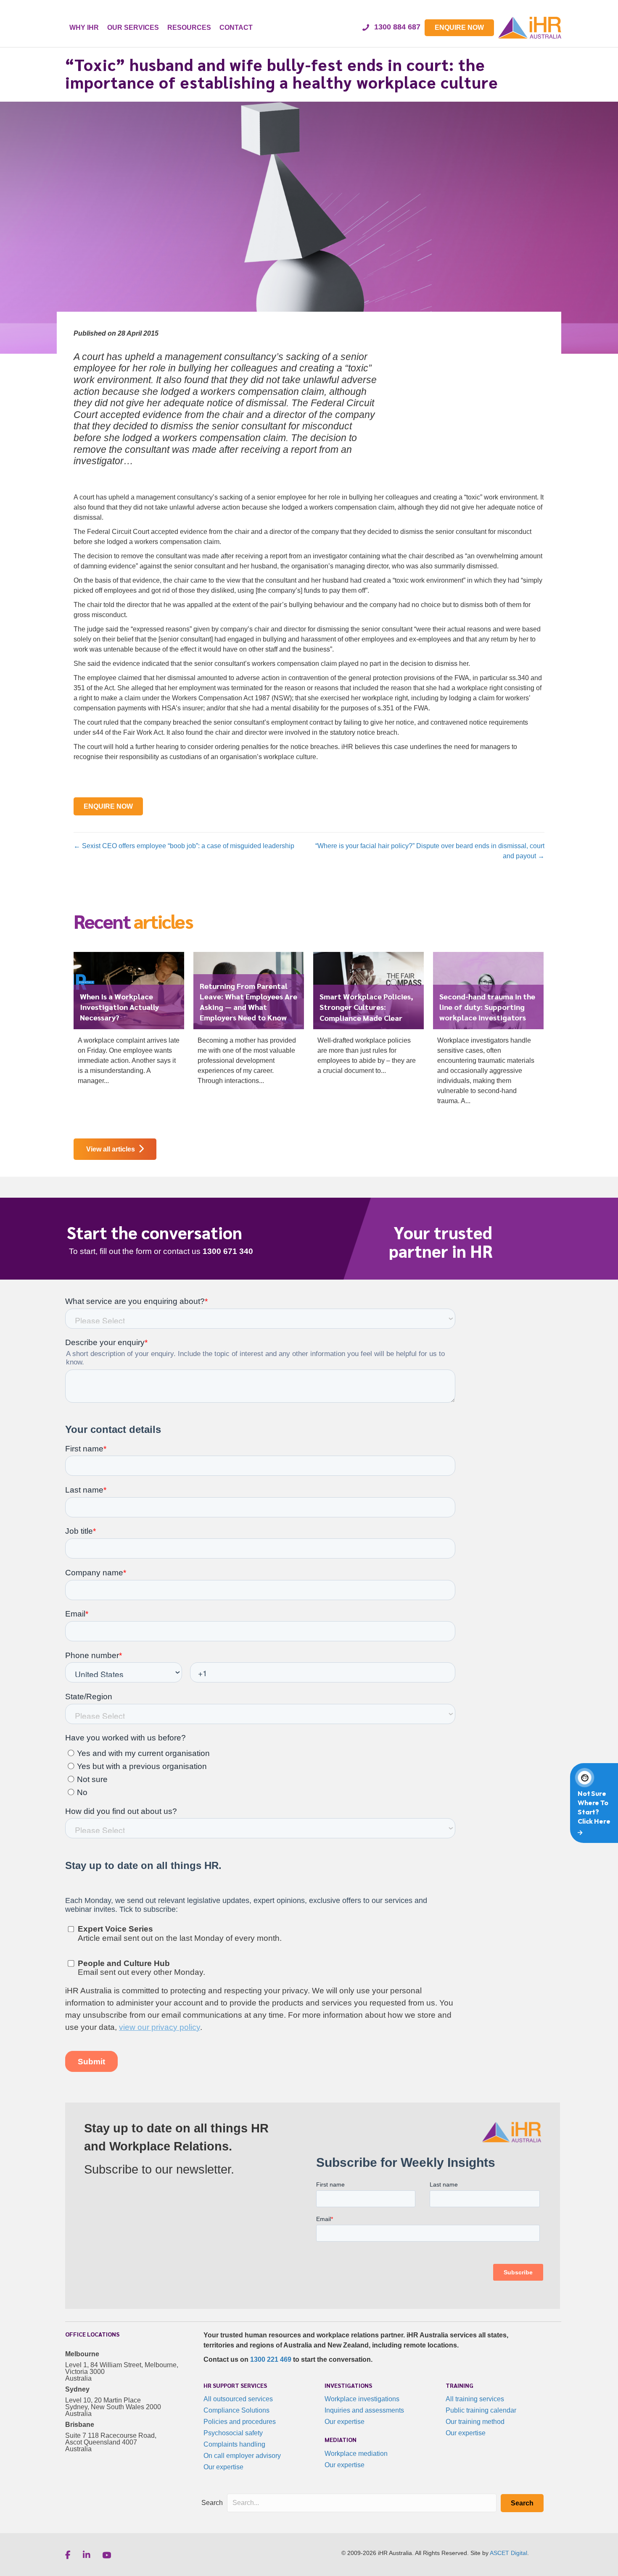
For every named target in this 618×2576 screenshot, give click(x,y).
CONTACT (236, 28)
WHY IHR (84, 28)
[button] (522, 2503)
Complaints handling (234, 2444)
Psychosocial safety (233, 2433)
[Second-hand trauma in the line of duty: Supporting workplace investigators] (488, 1032)
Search (212, 2503)
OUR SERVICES (133, 28)
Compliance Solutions (236, 2410)
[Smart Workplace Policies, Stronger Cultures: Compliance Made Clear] (368, 1017)
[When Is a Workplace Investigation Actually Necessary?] (129, 1022)
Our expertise (223, 2467)
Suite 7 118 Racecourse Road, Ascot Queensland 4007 (111, 2439)
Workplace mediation (356, 2454)
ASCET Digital (508, 2553)
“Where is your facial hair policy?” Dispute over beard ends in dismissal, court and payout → (430, 851)
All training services (475, 2399)
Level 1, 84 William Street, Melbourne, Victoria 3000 (122, 2368)
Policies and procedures (240, 2422)
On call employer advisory (242, 2456)
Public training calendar (481, 2410)
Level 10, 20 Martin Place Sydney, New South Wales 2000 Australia (113, 2407)
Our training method (475, 2422)
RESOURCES (189, 28)
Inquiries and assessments (364, 2410)
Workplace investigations (362, 2399)
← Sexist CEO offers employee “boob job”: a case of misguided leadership (184, 846)
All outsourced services (238, 2399)
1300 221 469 (271, 2359)
